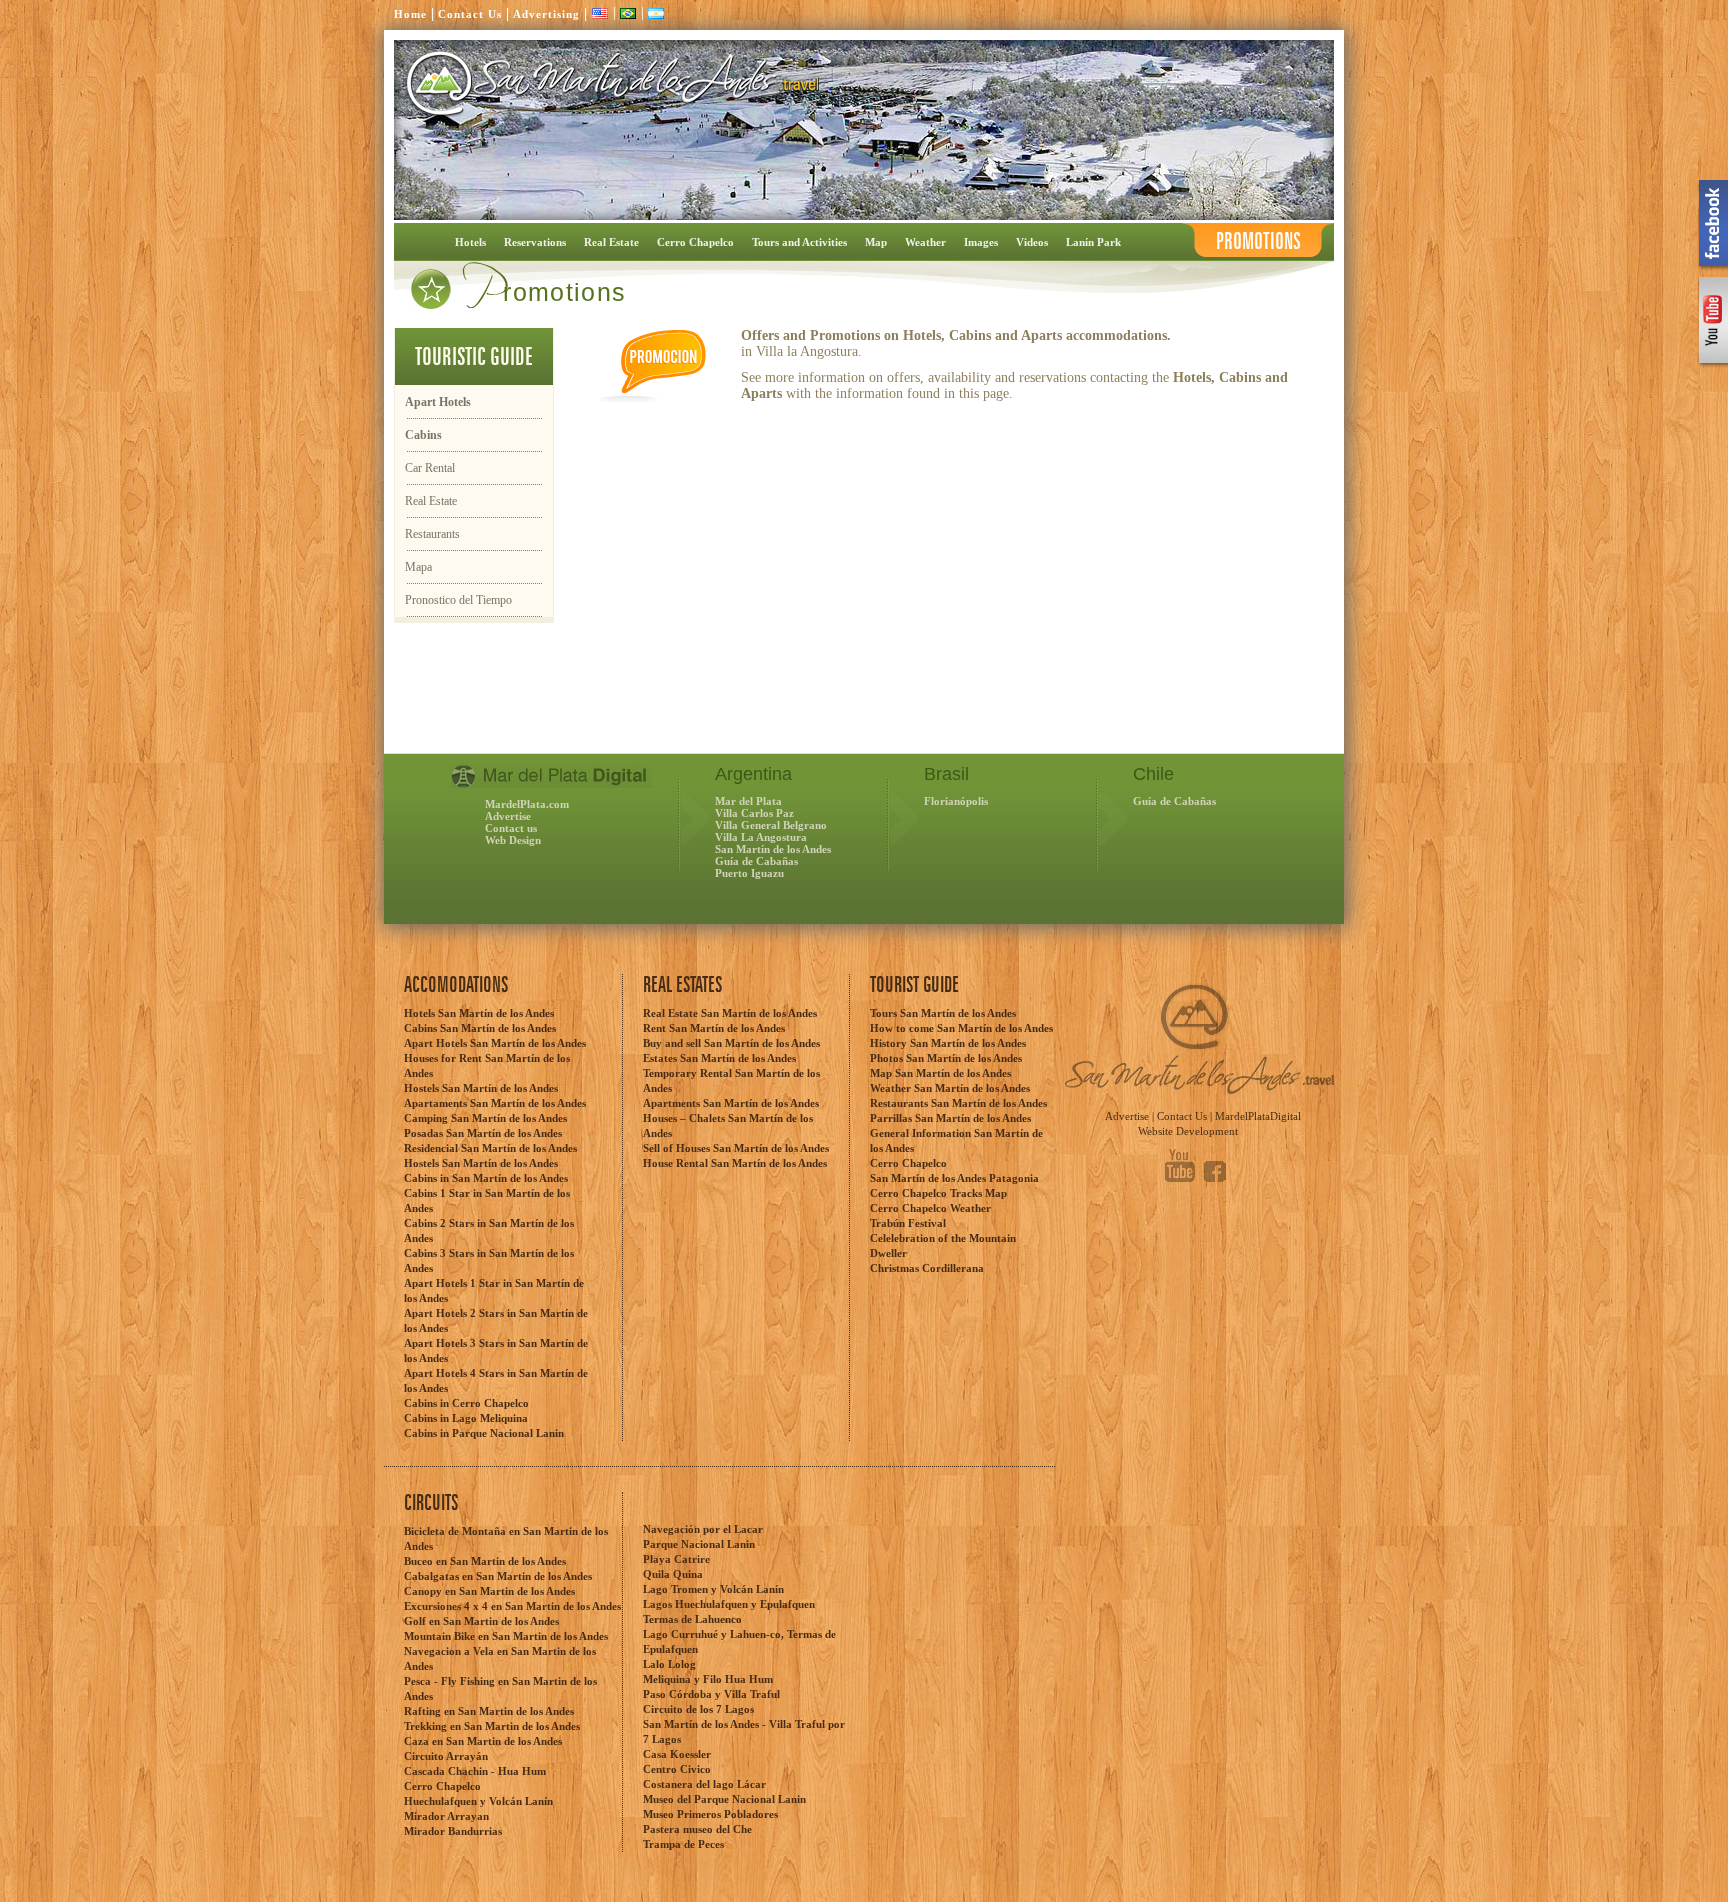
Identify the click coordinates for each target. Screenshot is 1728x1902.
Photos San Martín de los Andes (946, 1058)
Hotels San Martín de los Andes (479, 1013)
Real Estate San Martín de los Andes (730, 1013)
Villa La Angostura (761, 837)
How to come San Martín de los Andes (961, 1028)
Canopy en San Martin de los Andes (489, 1591)
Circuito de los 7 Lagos (698, 1709)
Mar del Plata (748, 801)
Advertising (546, 14)
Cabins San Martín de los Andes (480, 1028)
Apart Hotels (438, 402)
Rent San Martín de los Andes (714, 1028)
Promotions (1258, 241)
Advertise (508, 816)
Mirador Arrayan (446, 1816)
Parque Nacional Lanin (699, 1544)
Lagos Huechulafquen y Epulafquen (729, 1604)
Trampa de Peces (683, 1844)
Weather (925, 242)
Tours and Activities (799, 242)
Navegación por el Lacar (703, 1529)
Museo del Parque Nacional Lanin (724, 1799)
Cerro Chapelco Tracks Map (938, 1193)
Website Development (1188, 1131)
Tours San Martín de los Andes (943, 1013)
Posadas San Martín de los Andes (483, 1133)
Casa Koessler (677, 1754)
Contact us (511, 828)
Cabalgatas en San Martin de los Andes (498, 1576)
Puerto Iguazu (749, 873)
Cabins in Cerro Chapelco (466, 1403)
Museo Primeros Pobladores (710, 1814)
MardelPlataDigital (1258, 1116)
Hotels (470, 242)
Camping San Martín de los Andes (485, 1118)
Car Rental (430, 468)
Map (876, 242)
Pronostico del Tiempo (458, 600)
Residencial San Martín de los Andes (490, 1148)
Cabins (423, 435)
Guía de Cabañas (756, 861)
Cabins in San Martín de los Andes (486, 1178)
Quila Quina (673, 1574)
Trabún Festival (908, 1223)
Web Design (513, 840)
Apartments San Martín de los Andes (731, 1103)
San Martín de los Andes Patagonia (954, 1178)
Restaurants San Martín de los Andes (958, 1103)
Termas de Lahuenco (692, 1619)
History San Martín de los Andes (948, 1043)
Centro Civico (677, 1769)
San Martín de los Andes (773, 849)
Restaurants (432, 534)
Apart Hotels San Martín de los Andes (495, 1043)
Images (981, 242)
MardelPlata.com (527, 804)
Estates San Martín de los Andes (719, 1058)
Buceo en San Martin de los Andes (485, 1561)
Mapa (418, 567)
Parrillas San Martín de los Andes (950, 1118)
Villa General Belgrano (771, 825)
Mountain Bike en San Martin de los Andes (506, 1636)
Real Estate (611, 242)
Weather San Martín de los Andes (950, 1088)
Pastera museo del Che (697, 1829)
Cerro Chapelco (695, 242)
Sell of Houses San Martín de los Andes (736, 1148)
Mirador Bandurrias (453, 1831)
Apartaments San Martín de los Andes (495, 1103)
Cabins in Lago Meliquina (466, 1418)
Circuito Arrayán (446, 1756)
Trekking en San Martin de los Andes (492, 1726)
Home (410, 14)
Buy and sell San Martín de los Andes (731, 1043)
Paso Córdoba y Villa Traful (711, 1694)
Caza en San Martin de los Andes (483, 1741)
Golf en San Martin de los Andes (481, 1621)
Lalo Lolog (669, 1664)
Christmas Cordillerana (927, 1268)
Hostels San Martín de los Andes (481, 1088)
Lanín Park (1093, 242)
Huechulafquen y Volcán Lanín (478, 1801)
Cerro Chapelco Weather (930, 1208)
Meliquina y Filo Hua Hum (708, 1679)
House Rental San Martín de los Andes (735, 1163)
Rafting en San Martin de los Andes (489, 1711)
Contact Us (470, 14)
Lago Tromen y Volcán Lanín (713, 1589)
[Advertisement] (628, 713)
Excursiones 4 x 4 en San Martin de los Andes (512, 1606)
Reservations (535, 242)
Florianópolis (956, 801)
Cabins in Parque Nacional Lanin (484, 1433)
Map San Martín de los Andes (940, 1073)
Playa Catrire (676, 1559)
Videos (1032, 242)
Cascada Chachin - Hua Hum (475, 1771)
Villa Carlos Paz (754, 813)
